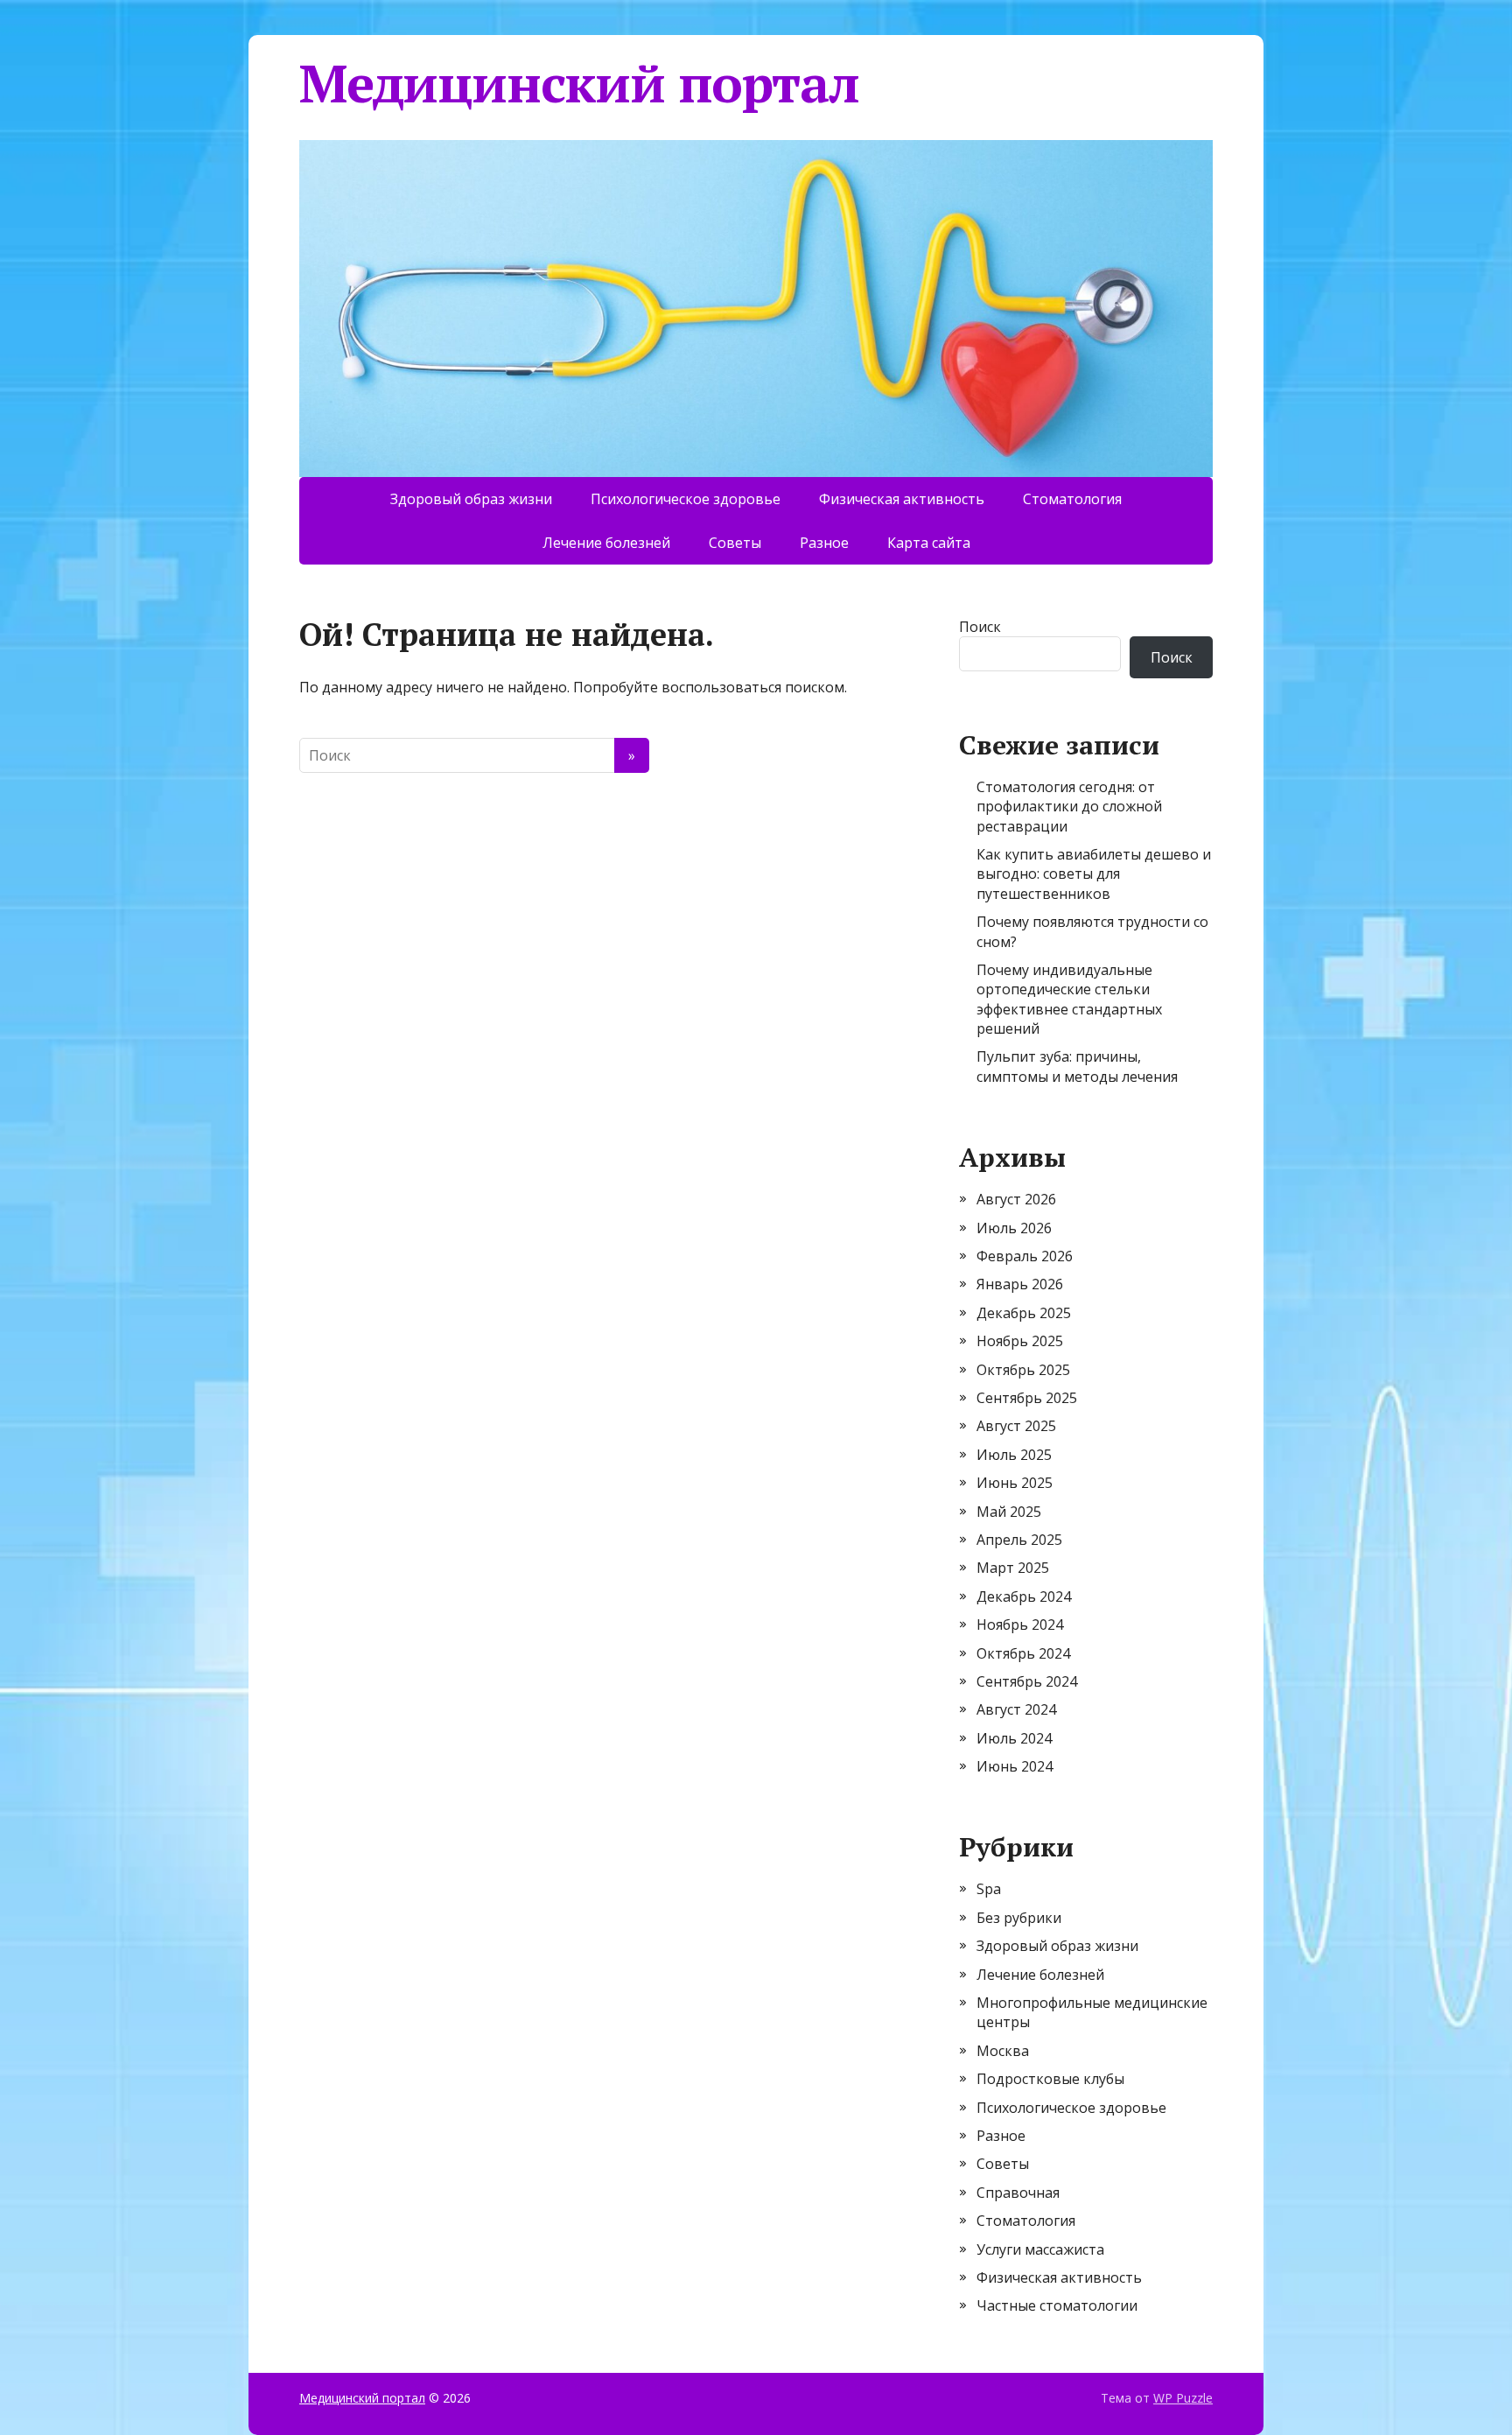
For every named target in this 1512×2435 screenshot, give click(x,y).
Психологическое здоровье (686, 499)
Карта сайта (929, 543)
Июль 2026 (1014, 1228)
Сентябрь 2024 (1027, 1681)
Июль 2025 (1014, 1455)
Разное (824, 543)
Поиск (980, 627)
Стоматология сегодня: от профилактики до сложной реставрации (1069, 807)
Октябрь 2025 (1023, 1370)
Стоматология (1072, 499)
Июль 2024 (1014, 1738)
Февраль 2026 (1025, 1256)
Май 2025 (1009, 1512)
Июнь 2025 (1015, 1483)
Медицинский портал (579, 83)
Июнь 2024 (1015, 1766)
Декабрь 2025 (1024, 1313)
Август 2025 (1016, 1426)
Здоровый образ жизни (471, 499)
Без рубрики (1019, 1918)
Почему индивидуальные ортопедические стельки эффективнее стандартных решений (1069, 999)
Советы (735, 543)
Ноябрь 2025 (1020, 1341)
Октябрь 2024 (1023, 1653)
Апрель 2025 (1019, 1540)
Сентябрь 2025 (1027, 1398)
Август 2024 (1016, 1709)
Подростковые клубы (1050, 2079)
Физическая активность (902, 499)
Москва (1003, 2051)
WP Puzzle (1183, 2398)
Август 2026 (1016, 1199)
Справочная (1018, 2193)
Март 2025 (1013, 1568)
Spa (989, 1889)
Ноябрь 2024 (1020, 1625)
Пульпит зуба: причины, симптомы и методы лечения (1077, 1066)
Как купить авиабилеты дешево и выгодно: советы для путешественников (1094, 874)
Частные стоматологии (1057, 2305)
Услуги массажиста (1040, 2249)
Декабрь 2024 (1024, 1596)
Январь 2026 (1020, 1284)
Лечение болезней (606, 543)
